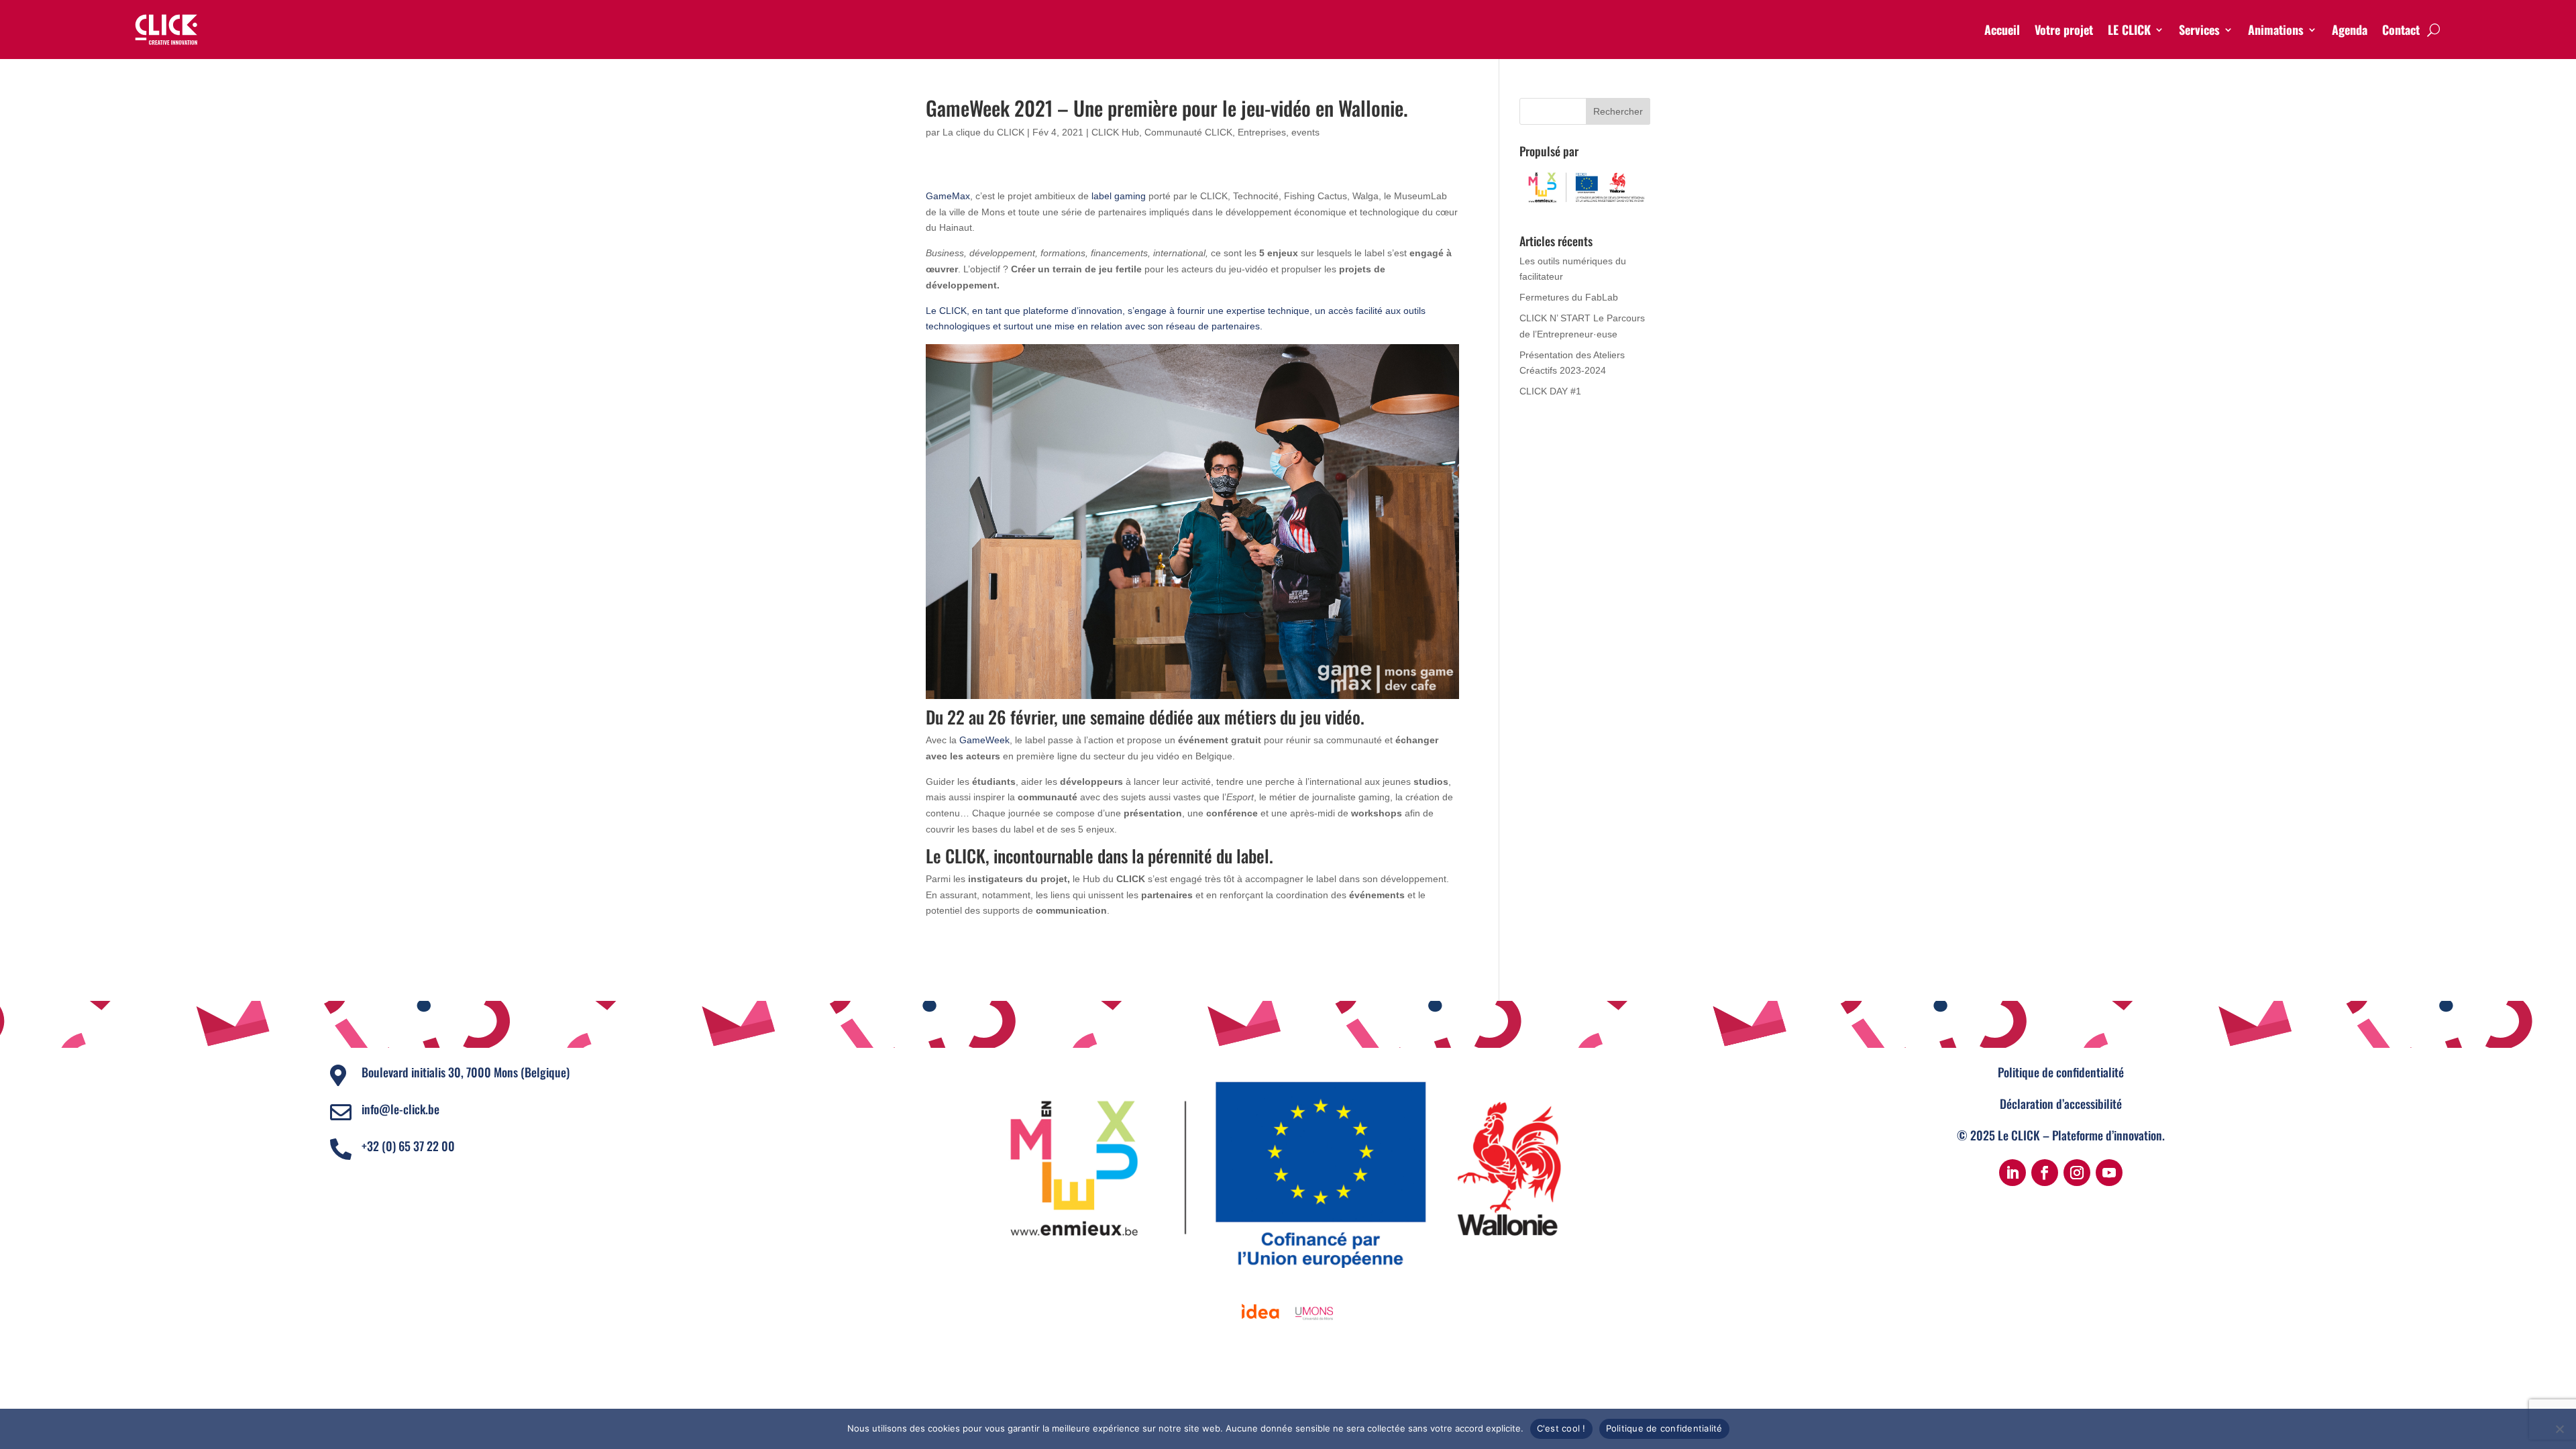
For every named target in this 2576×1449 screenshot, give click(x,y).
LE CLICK (2129, 30)
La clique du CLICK (983, 132)
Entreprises (1262, 132)
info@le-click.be (400, 1109)
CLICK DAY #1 (1550, 391)
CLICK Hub (1115, 132)
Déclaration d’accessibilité (2061, 1104)
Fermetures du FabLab (1569, 297)
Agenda (2350, 30)
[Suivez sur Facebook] (2045, 1173)
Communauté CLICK (1188, 132)
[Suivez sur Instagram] (2077, 1173)
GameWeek (984, 740)
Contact (2401, 30)
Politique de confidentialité (2061, 1072)
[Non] (2559, 1429)
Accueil (2002, 30)
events (1305, 132)
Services (2199, 30)
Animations (2276, 30)
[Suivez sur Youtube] (2109, 1173)
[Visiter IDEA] (1260, 1312)
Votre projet (2064, 30)
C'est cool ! (1561, 1428)
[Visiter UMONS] (1314, 1312)
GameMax (948, 196)
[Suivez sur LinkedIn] (2012, 1173)
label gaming (1119, 196)
